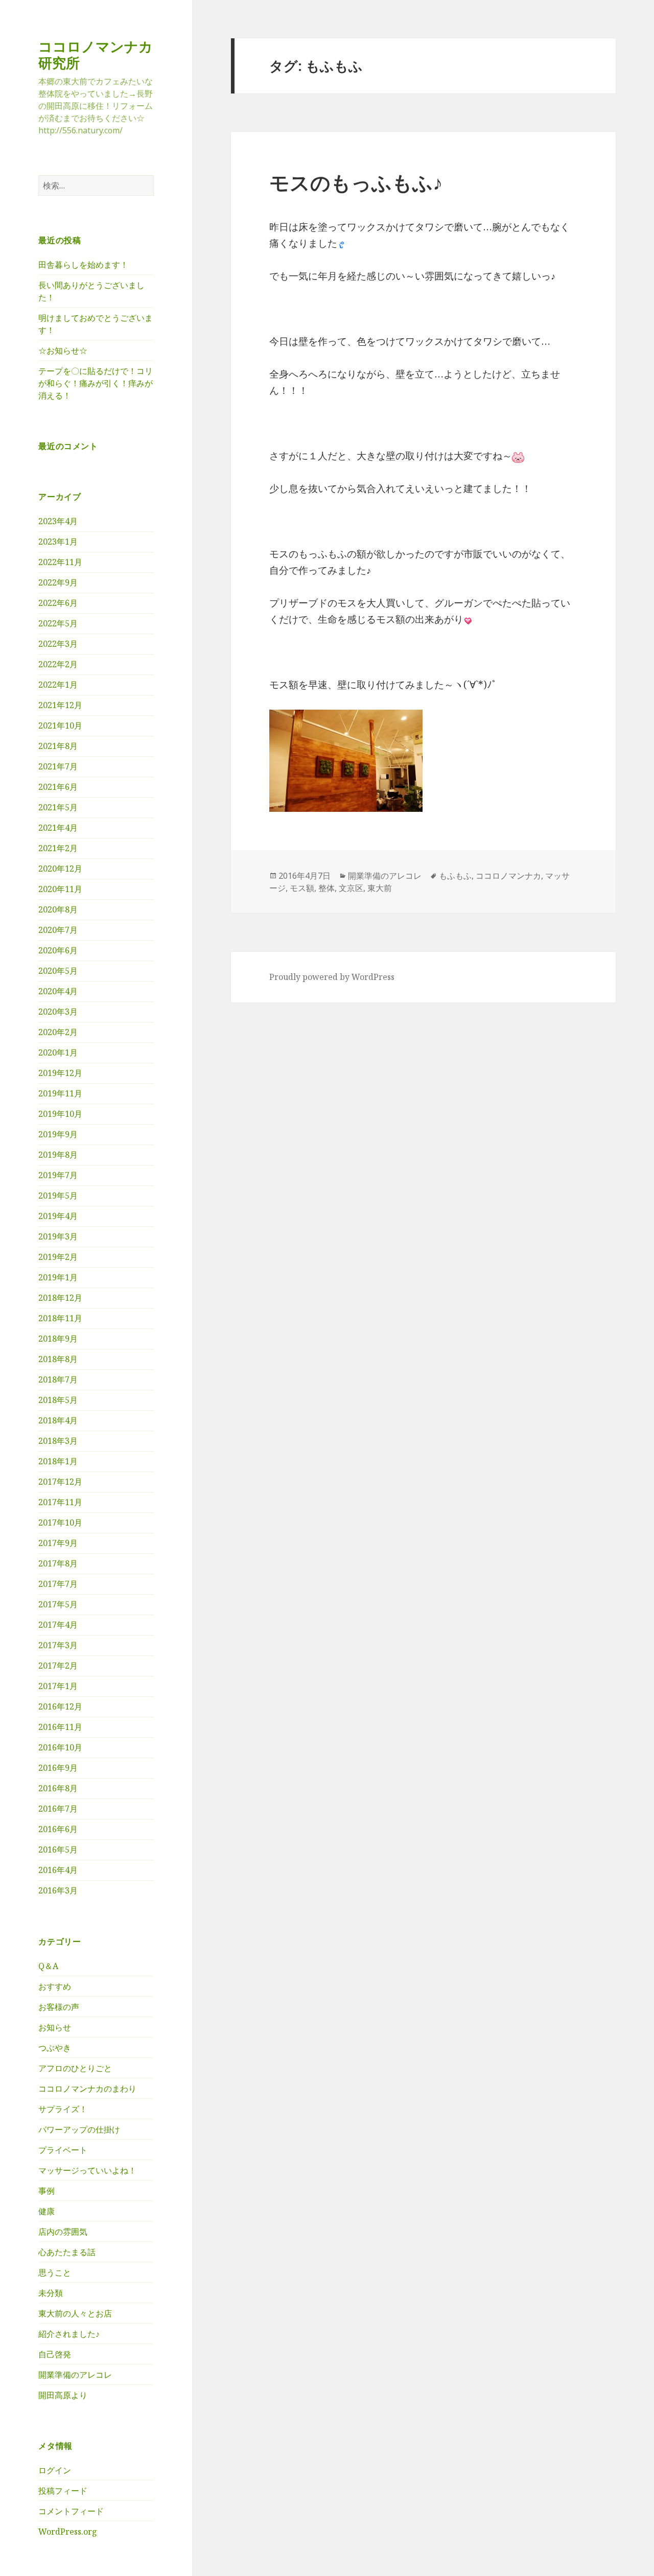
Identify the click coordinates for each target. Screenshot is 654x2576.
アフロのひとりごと (75, 2068)
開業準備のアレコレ (75, 2375)
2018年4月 (58, 1420)
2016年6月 (58, 1829)
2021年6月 (58, 787)
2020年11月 (60, 889)
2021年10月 (60, 725)
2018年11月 (60, 1318)
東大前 (380, 888)
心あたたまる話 (67, 2252)
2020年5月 (58, 971)
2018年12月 (60, 1298)
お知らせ (55, 2027)
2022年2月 (58, 664)
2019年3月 (58, 1236)
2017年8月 (58, 1563)
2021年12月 (60, 705)
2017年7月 (58, 1584)
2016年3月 (58, 1890)
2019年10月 (60, 1114)
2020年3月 (58, 1012)
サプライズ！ (63, 2109)
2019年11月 (60, 1093)
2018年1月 (58, 1461)
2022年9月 (58, 582)
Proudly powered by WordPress (332, 977)
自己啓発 (55, 2354)
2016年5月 (58, 1849)
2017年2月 (58, 1666)
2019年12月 (60, 1073)
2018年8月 (58, 1359)
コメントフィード (71, 2511)
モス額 (302, 888)
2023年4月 (58, 521)
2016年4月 (58, 1870)
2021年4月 (58, 828)
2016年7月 (58, 1809)
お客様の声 (59, 2007)
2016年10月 (60, 1747)
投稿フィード (63, 2491)
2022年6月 (58, 603)
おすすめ (55, 1986)
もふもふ (455, 876)
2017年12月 (60, 1482)
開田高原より (63, 2395)
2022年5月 (58, 623)
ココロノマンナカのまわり (87, 2089)
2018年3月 (58, 1441)
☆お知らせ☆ (63, 350)
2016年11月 (60, 1727)
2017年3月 (58, 1645)
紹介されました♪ (69, 2334)
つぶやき (55, 2048)
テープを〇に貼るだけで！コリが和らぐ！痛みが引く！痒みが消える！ (96, 383)
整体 (326, 888)
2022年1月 (58, 685)
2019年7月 (58, 1175)
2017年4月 (58, 1625)
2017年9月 (58, 1543)
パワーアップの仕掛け (79, 2129)
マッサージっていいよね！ (87, 2170)
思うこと (55, 2273)
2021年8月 (58, 746)
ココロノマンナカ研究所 (96, 54)
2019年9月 (58, 1134)
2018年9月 (58, 1339)
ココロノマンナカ (508, 876)
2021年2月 (58, 848)
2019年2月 (58, 1257)
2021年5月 (58, 807)
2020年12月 (60, 869)
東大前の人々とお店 (75, 2313)
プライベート (63, 2150)
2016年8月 (58, 1788)
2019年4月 (58, 1216)
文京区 (351, 888)
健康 (46, 2211)
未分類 (51, 2293)
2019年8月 (58, 1155)
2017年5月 (58, 1604)
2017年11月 (60, 1502)
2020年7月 (58, 930)
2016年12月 (60, 1706)
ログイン (55, 2470)
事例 (46, 2191)
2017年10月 (60, 1523)
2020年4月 (58, 991)
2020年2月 (58, 1032)
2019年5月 (58, 1196)
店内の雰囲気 (63, 2232)
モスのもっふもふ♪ (356, 182)
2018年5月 (58, 1400)
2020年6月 (58, 950)
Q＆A (48, 1966)
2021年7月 (58, 766)
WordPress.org (68, 2532)
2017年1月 (58, 1686)
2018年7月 (58, 1379)
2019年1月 (58, 1277)
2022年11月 (60, 562)
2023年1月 (58, 542)
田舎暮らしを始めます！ (83, 265)
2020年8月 (58, 909)
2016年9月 (58, 1768)
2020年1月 (58, 1052)
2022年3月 (58, 644)
